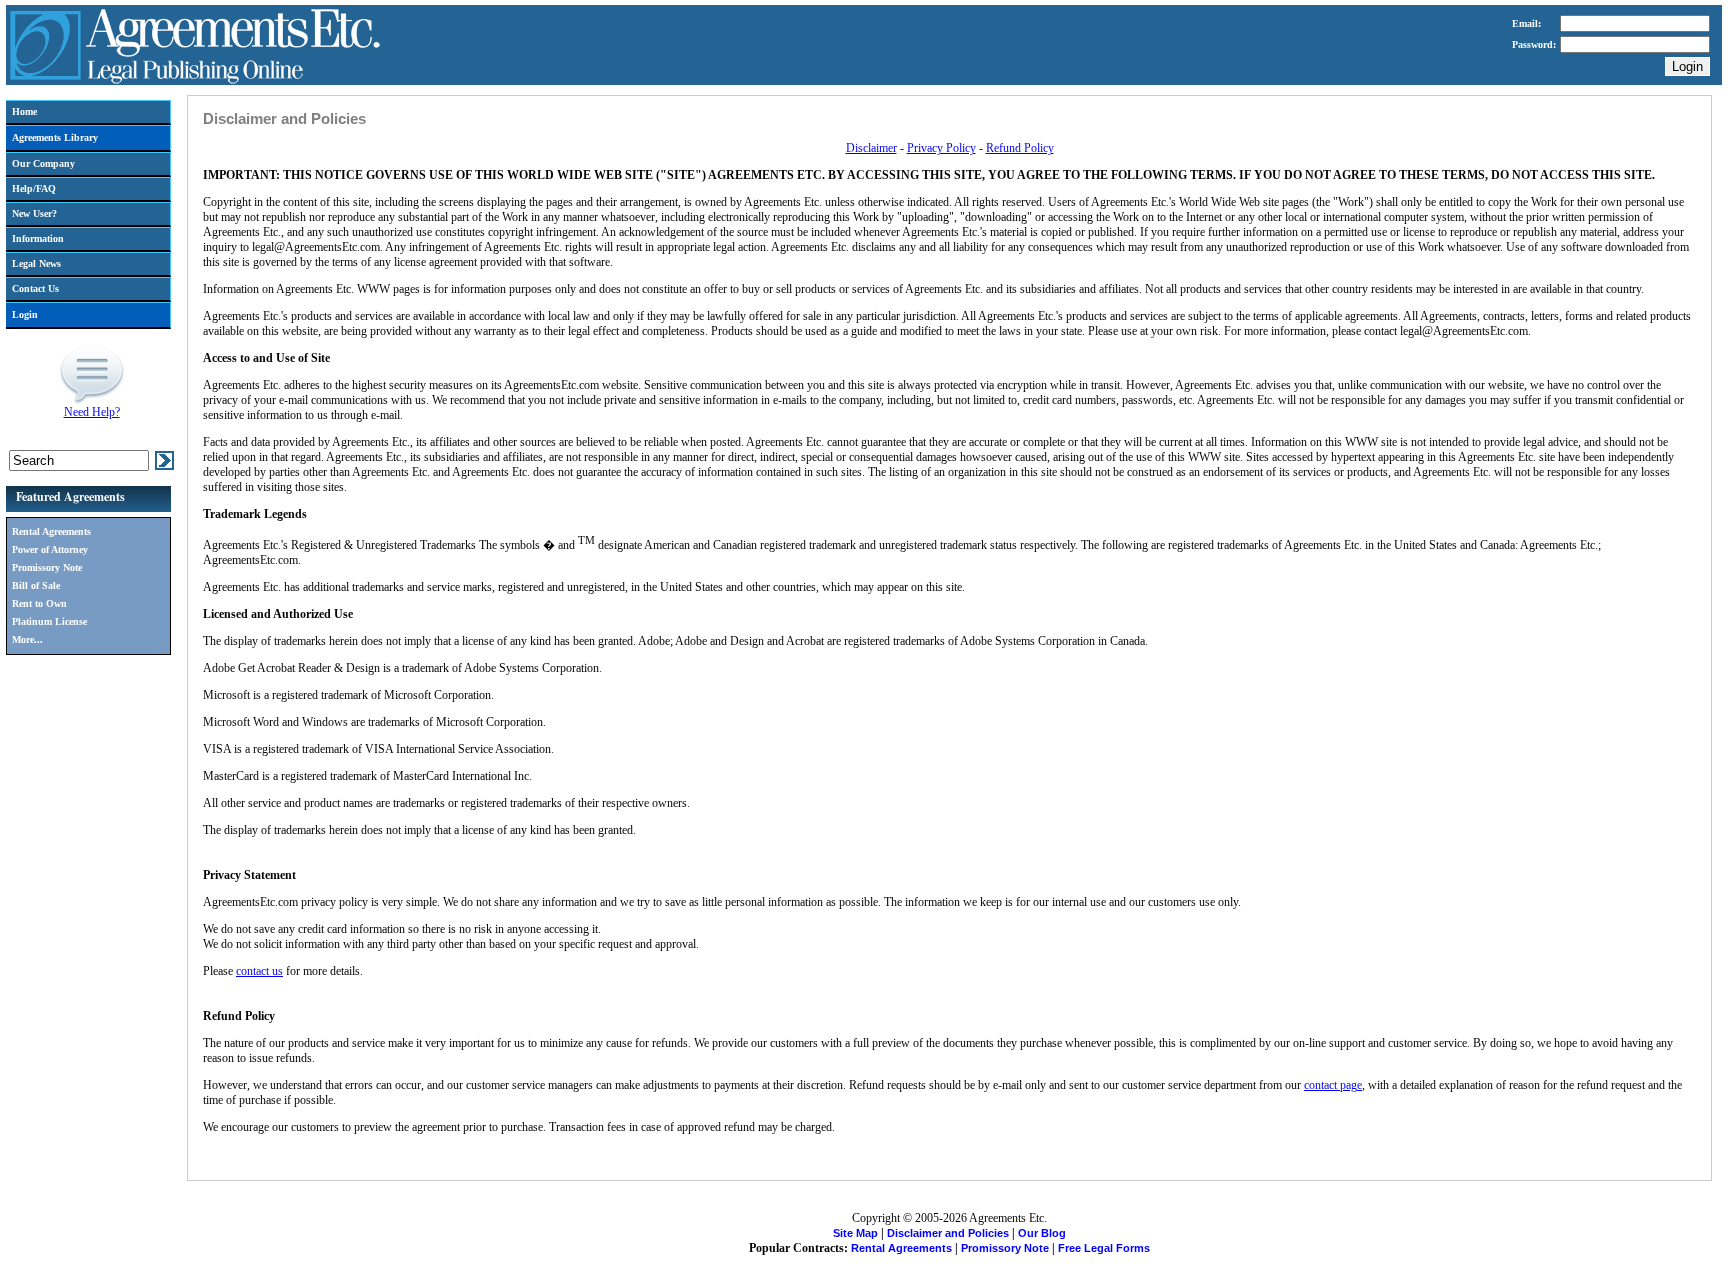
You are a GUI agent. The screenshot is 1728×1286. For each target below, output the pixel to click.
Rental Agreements (51, 531)
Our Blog (1042, 1233)
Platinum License (49, 621)
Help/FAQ (34, 188)
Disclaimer (871, 148)
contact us (259, 971)
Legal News (36, 263)
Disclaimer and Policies (948, 1233)
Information (38, 238)
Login (25, 314)
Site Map (855, 1233)
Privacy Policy (941, 148)
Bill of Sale (36, 585)
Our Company (43, 163)
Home (24, 111)
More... (27, 639)
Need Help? (92, 412)
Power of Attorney (50, 549)
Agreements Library (55, 137)
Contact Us (35, 288)
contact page (1333, 1085)
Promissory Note (47, 567)
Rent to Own (39, 603)
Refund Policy (1020, 148)
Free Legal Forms (1104, 1248)
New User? (34, 213)
